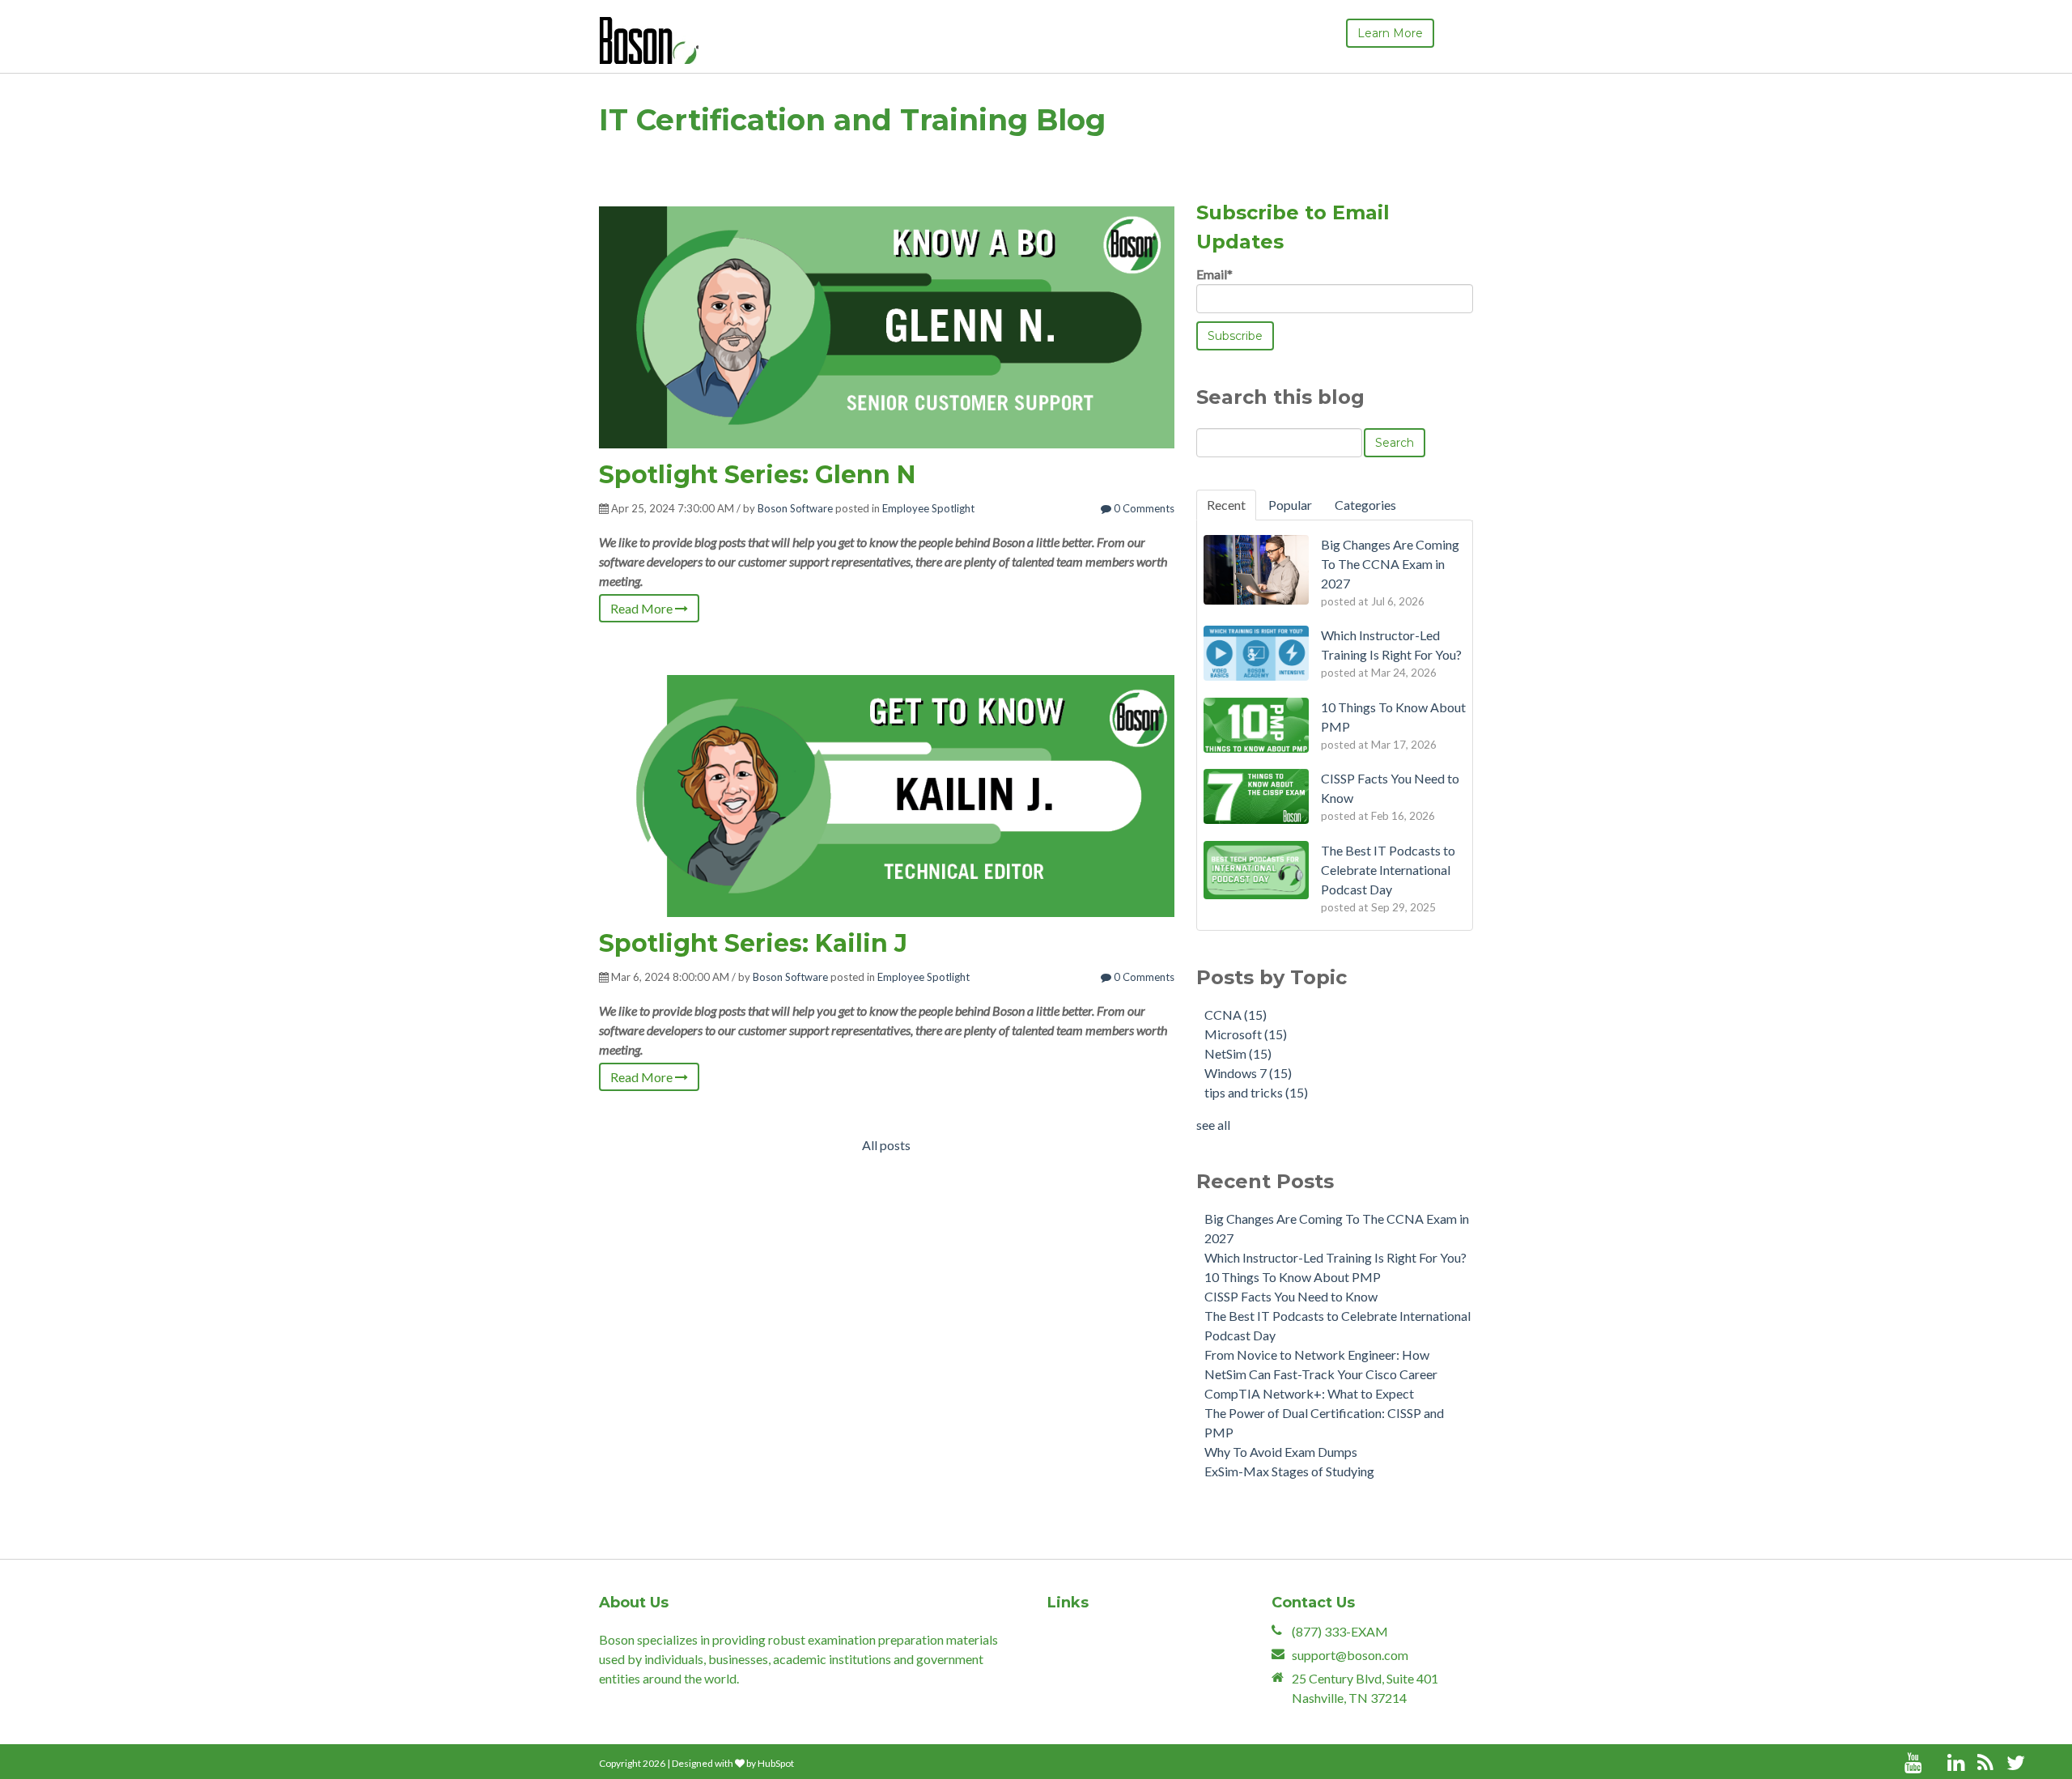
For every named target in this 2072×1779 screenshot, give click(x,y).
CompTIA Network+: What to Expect (1309, 1393)
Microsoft (1246, 1034)
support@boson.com (1350, 1655)
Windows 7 (1248, 1073)
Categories (1365, 505)
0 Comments (1143, 508)
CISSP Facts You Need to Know (1291, 1296)
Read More (643, 608)
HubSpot (776, 1763)
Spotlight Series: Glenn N (757, 475)
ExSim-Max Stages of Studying (1289, 1471)
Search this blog (1280, 397)
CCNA (1236, 1015)
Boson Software (795, 508)
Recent (1226, 505)
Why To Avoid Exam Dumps (1281, 1452)
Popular (1290, 505)
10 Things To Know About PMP (1293, 1277)
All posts (886, 1145)
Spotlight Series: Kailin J (753, 943)
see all (1213, 1125)
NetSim (1238, 1053)
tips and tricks (1256, 1092)
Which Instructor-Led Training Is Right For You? (1335, 1257)
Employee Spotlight (928, 508)
